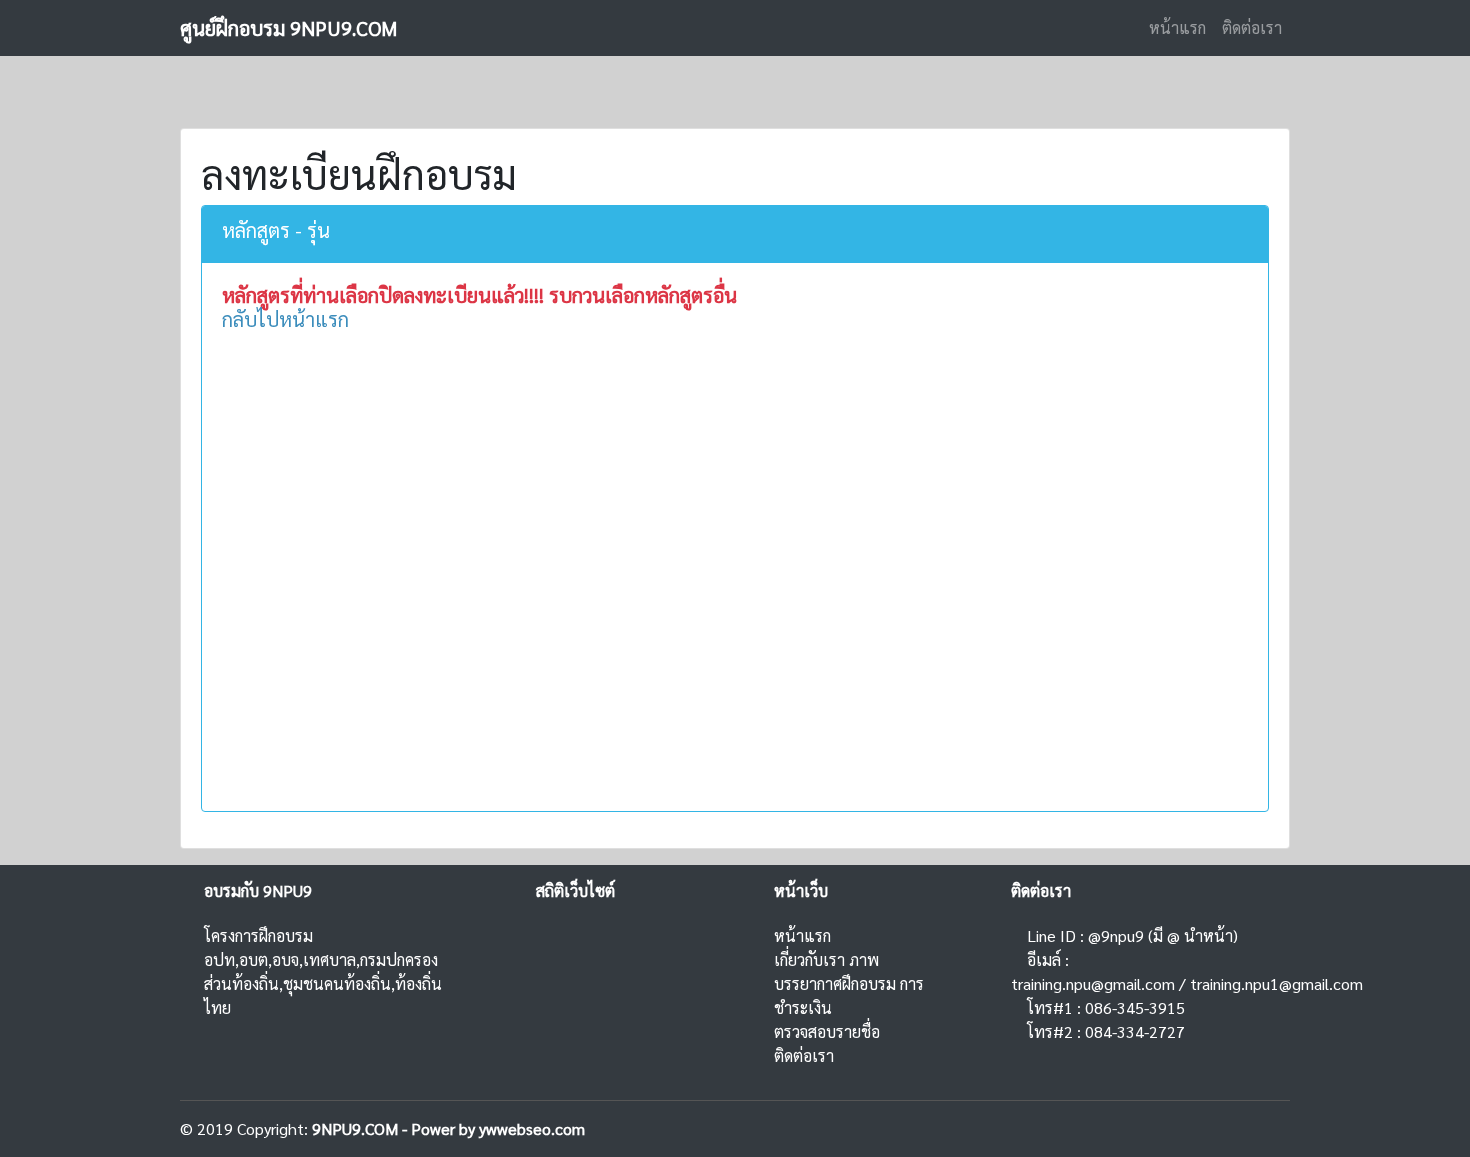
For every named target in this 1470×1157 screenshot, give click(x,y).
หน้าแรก (1177, 27)
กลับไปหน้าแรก (285, 319)
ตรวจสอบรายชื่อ (827, 1031)
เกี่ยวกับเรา (809, 959)
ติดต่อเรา (1252, 27)
